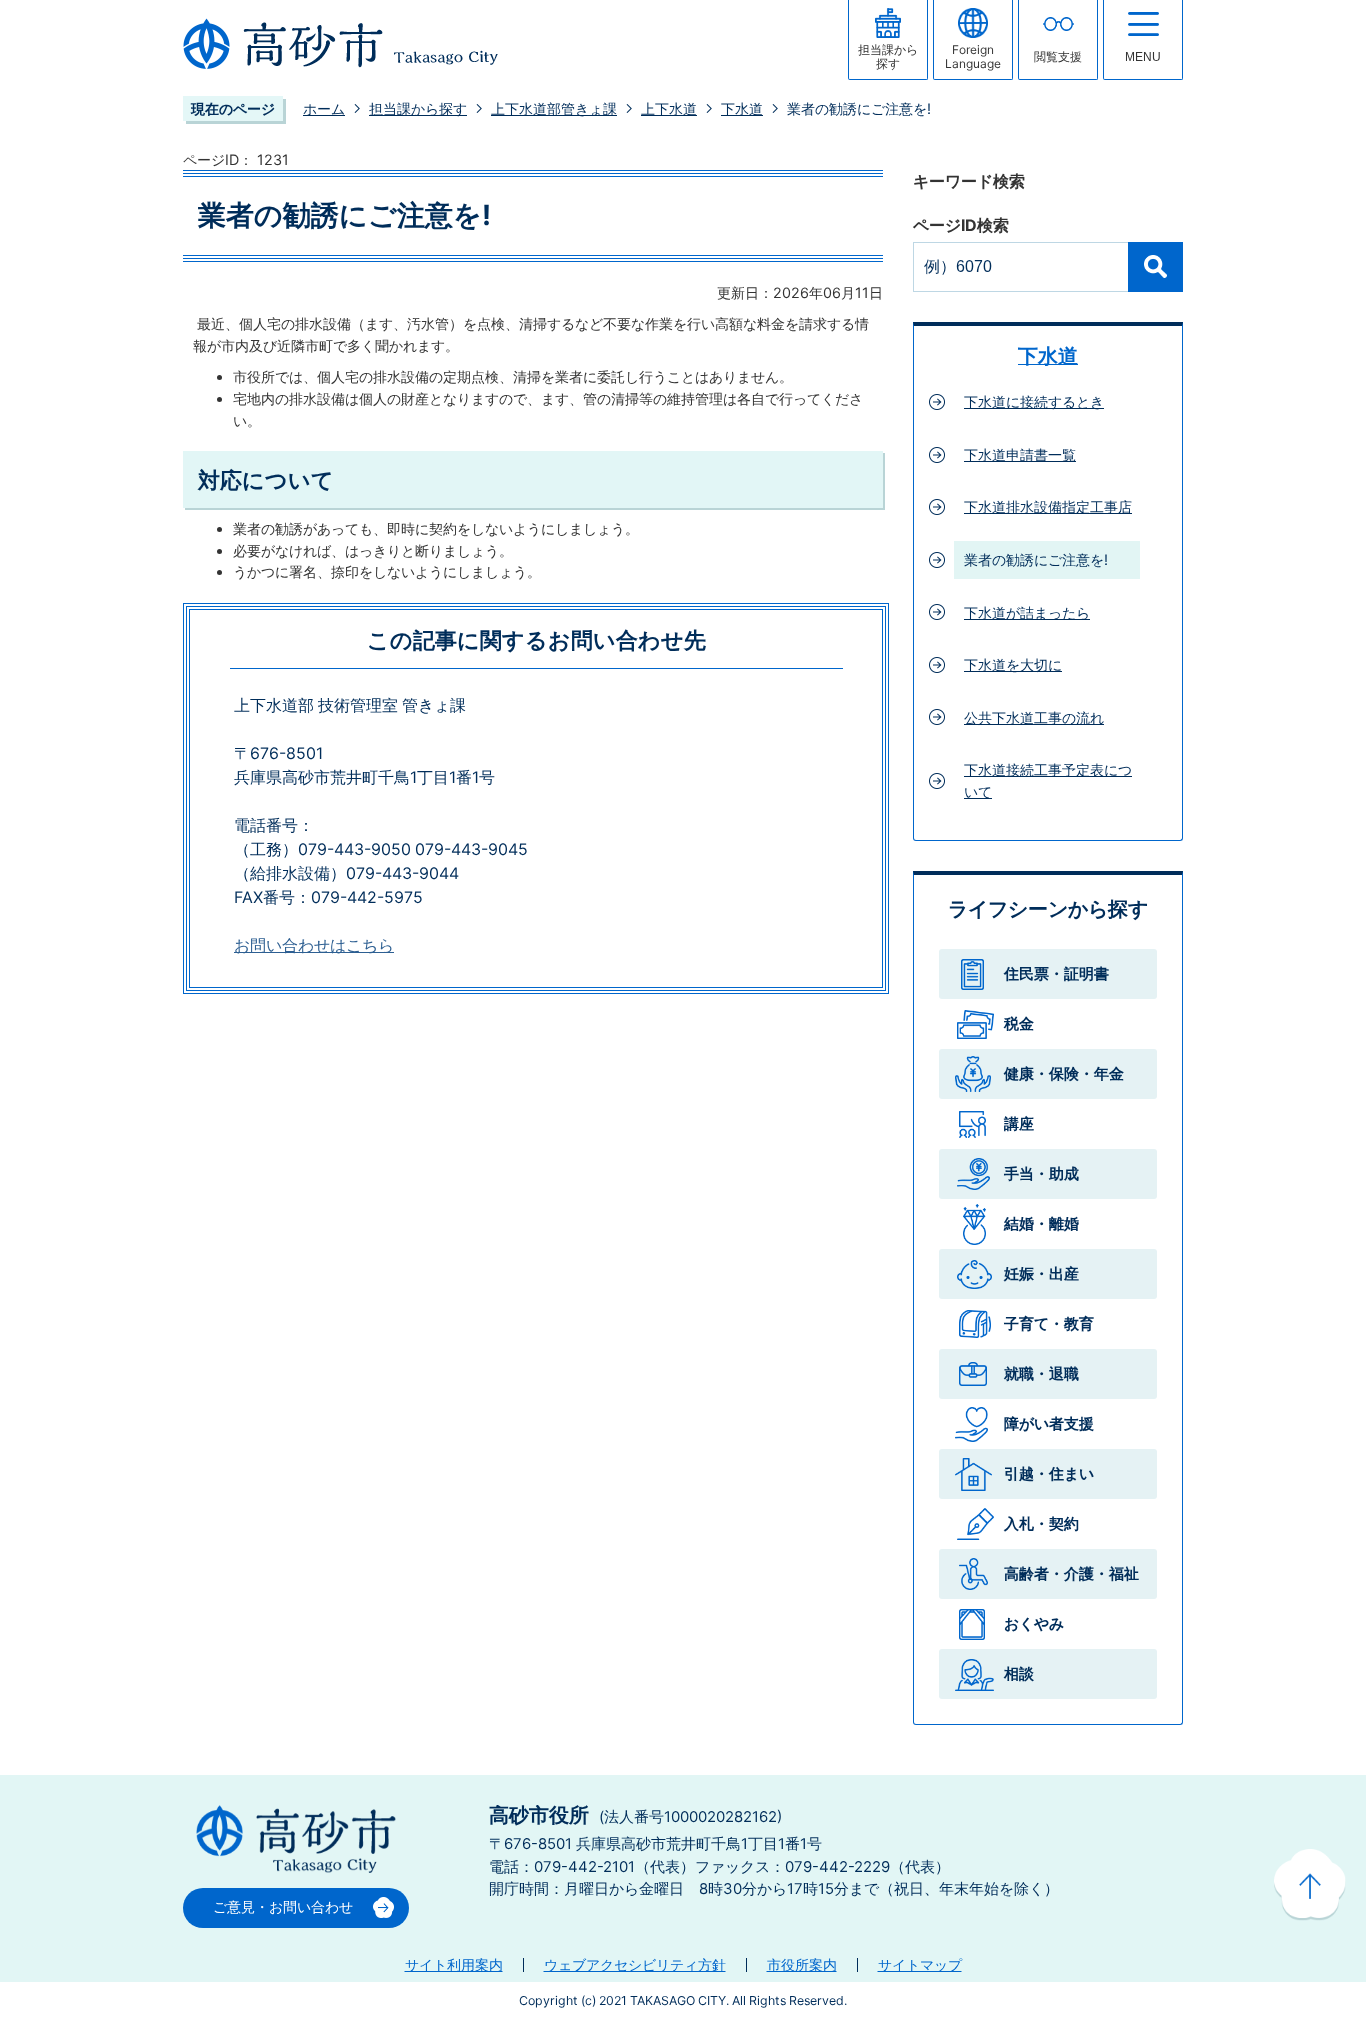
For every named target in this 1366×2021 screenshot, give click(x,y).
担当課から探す (418, 108)
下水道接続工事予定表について (1048, 780)
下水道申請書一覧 (1020, 454)
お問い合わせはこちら (314, 945)
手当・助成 (1041, 1173)
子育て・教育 (1049, 1323)
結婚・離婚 (1041, 1223)
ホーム (324, 108)
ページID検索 (961, 225)
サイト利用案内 (454, 1964)
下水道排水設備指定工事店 (1048, 506)
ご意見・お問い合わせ (283, 1906)
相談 (1019, 1673)
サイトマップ (920, 1964)
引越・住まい (1049, 1473)
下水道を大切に (1013, 664)
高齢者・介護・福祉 (1071, 1573)
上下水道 (669, 108)
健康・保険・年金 (1064, 1073)
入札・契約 (1041, 1523)
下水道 (742, 108)
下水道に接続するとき (1034, 401)
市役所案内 (802, 1964)
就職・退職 (1041, 1373)
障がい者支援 (1049, 1423)
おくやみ (1034, 1623)
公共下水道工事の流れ (1034, 717)
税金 (1019, 1023)
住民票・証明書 (1056, 973)
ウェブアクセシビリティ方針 (635, 1964)
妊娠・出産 (1041, 1273)
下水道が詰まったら (1027, 612)
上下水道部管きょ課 (554, 108)
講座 (1019, 1123)
